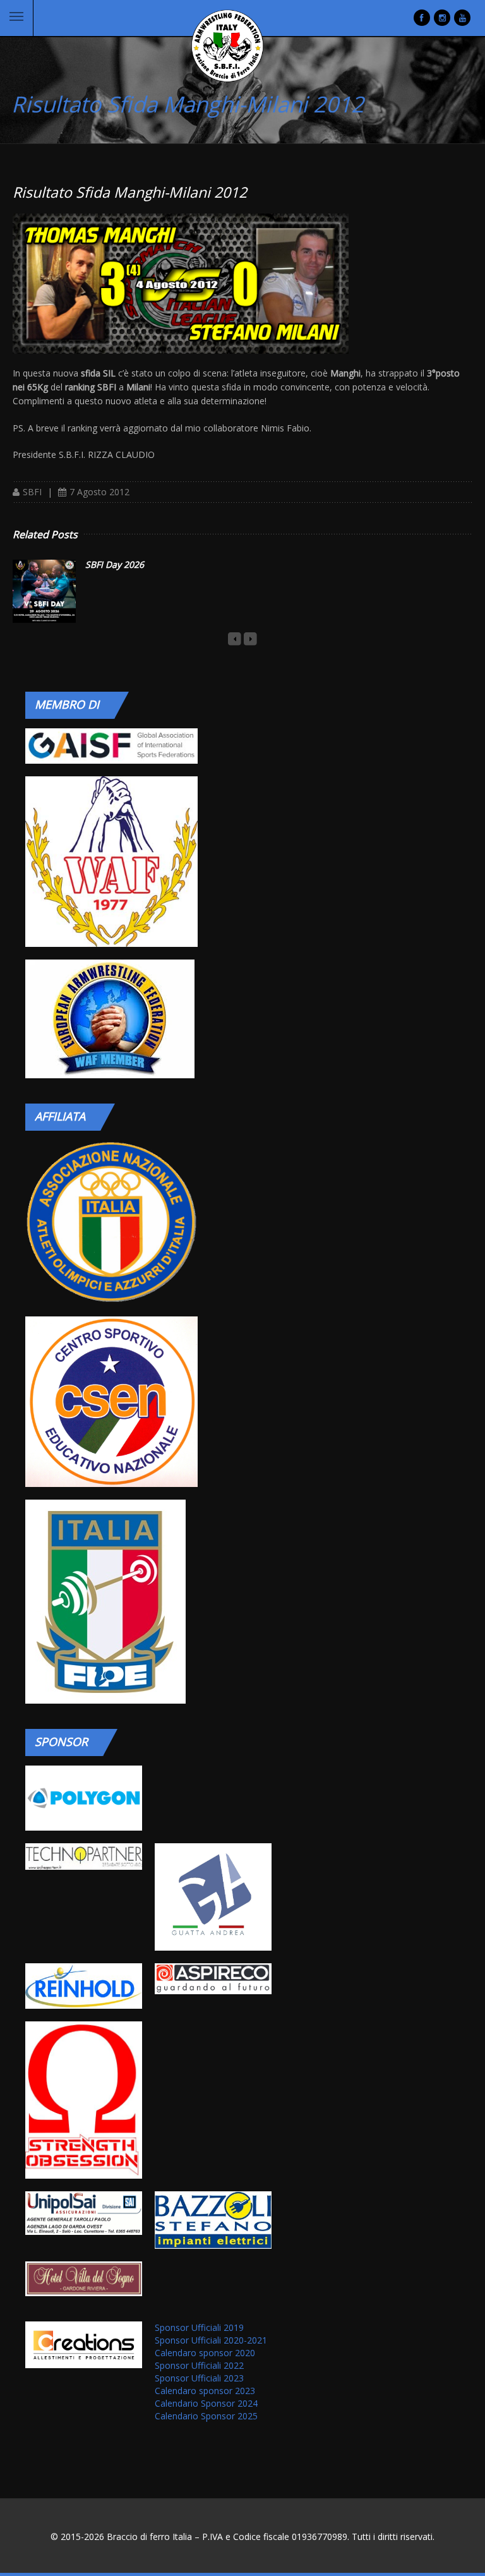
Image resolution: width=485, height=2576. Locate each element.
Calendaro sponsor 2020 (205, 2353)
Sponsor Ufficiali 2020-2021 (211, 2340)
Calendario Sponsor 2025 (206, 2416)
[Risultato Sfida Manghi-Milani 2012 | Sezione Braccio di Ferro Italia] (227, 46)
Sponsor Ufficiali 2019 (199, 2327)
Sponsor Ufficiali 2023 (199, 2378)
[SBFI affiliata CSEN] (111, 1402)
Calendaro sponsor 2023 (205, 2391)
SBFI (32, 492)
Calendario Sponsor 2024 (206, 2403)
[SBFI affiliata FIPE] (111, 1602)
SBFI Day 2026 (115, 564)
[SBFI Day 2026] (44, 591)
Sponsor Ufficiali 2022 (199, 2365)
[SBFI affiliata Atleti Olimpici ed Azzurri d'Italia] (111, 1222)
